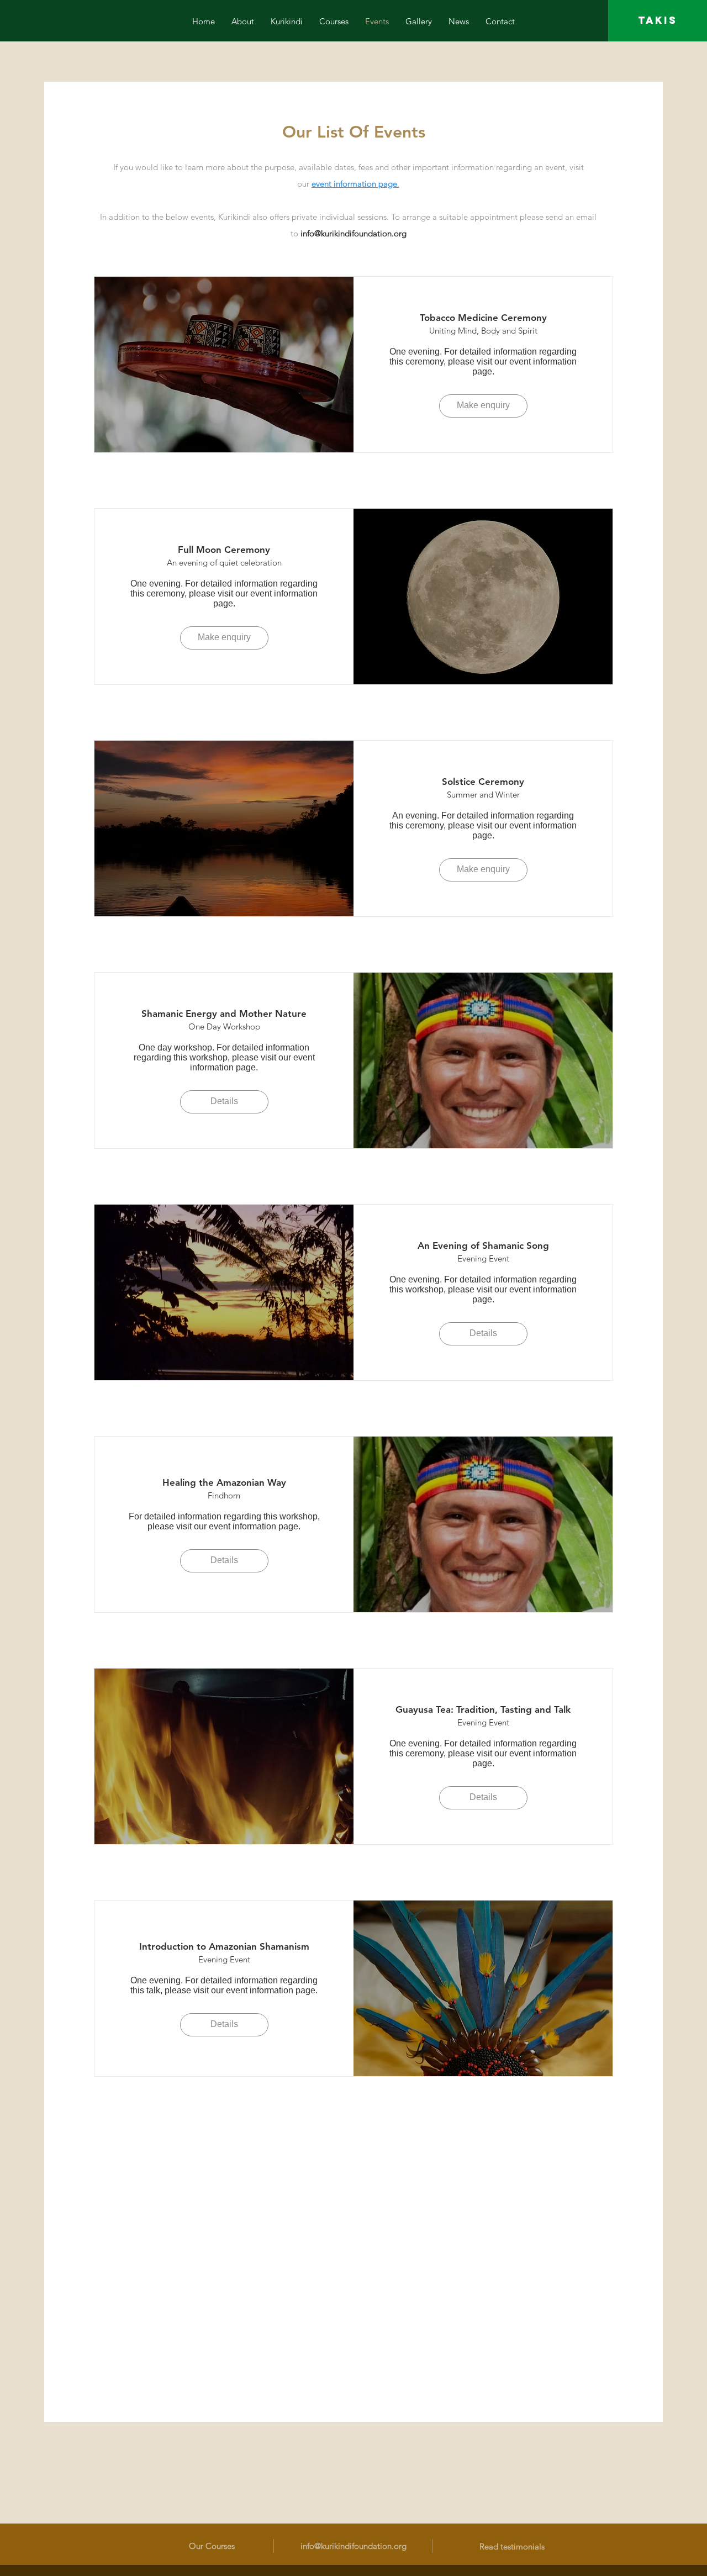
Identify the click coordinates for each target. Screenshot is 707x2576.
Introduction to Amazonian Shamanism (224, 1946)
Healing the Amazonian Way (224, 1482)
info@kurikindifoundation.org (353, 233)
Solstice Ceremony (483, 782)
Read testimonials (512, 2546)
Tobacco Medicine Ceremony (483, 318)
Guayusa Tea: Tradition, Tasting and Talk (483, 1709)
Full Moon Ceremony (224, 550)
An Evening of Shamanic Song (483, 1245)
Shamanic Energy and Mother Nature (224, 1013)
